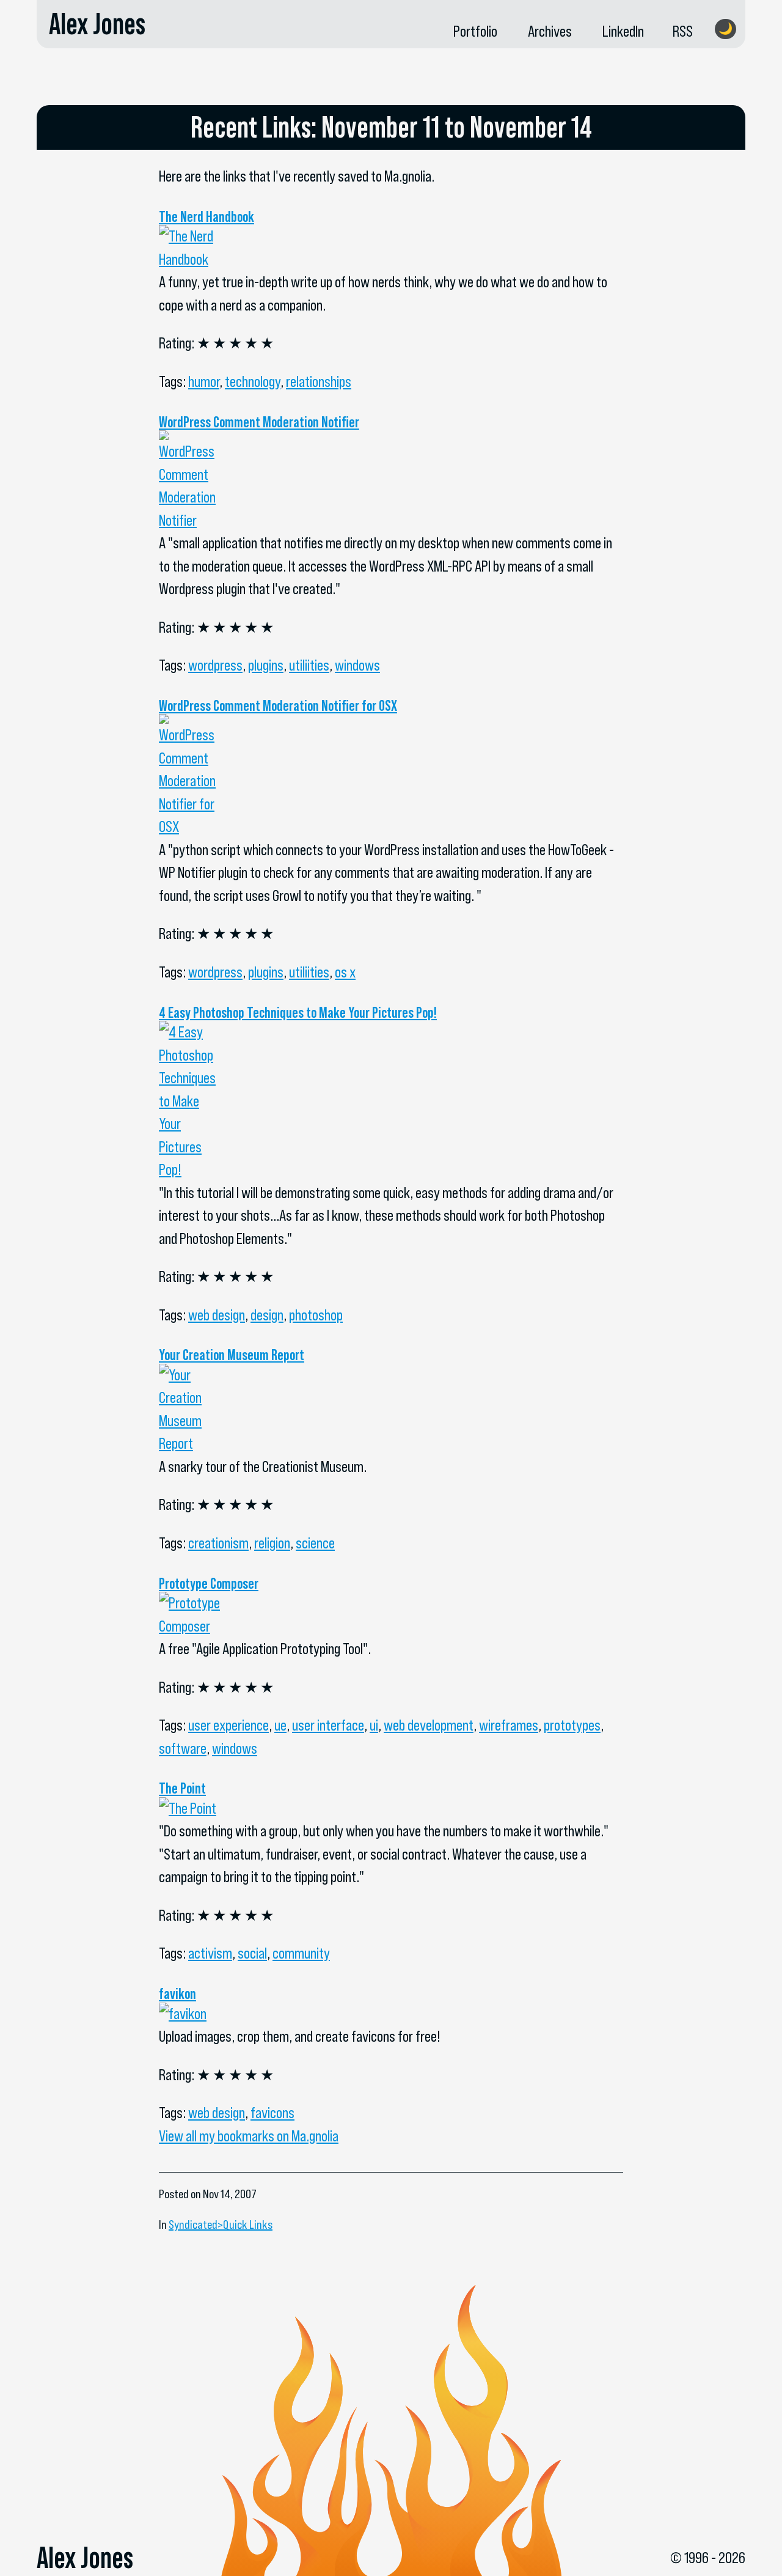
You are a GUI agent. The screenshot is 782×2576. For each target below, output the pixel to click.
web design (217, 1315)
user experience (228, 1725)
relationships (319, 381)
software (183, 1748)
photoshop (316, 1315)
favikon (177, 1993)
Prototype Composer (209, 1583)
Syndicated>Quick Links (221, 2225)
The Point (182, 1788)
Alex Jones (97, 24)
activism (210, 1953)
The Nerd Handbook (206, 216)
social (252, 1953)
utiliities (309, 665)
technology (253, 381)
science (315, 1543)
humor (204, 381)
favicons (272, 2113)
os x (345, 972)
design (267, 1315)
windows (357, 665)
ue (280, 1725)
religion (272, 1543)
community (301, 1953)
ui (374, 1725)
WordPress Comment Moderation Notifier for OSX (278, 705)
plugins (266, 665)
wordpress (215, 665)
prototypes (572, 1725)
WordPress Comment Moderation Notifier (259, 422)
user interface (328, 1725)
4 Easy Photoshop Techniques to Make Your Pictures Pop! (298, 1012)
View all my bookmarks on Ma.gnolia (249, 2136)
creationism (218, 1543)
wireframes (509, 1725)
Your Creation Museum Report (232, 1355)
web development (429, 1725)
